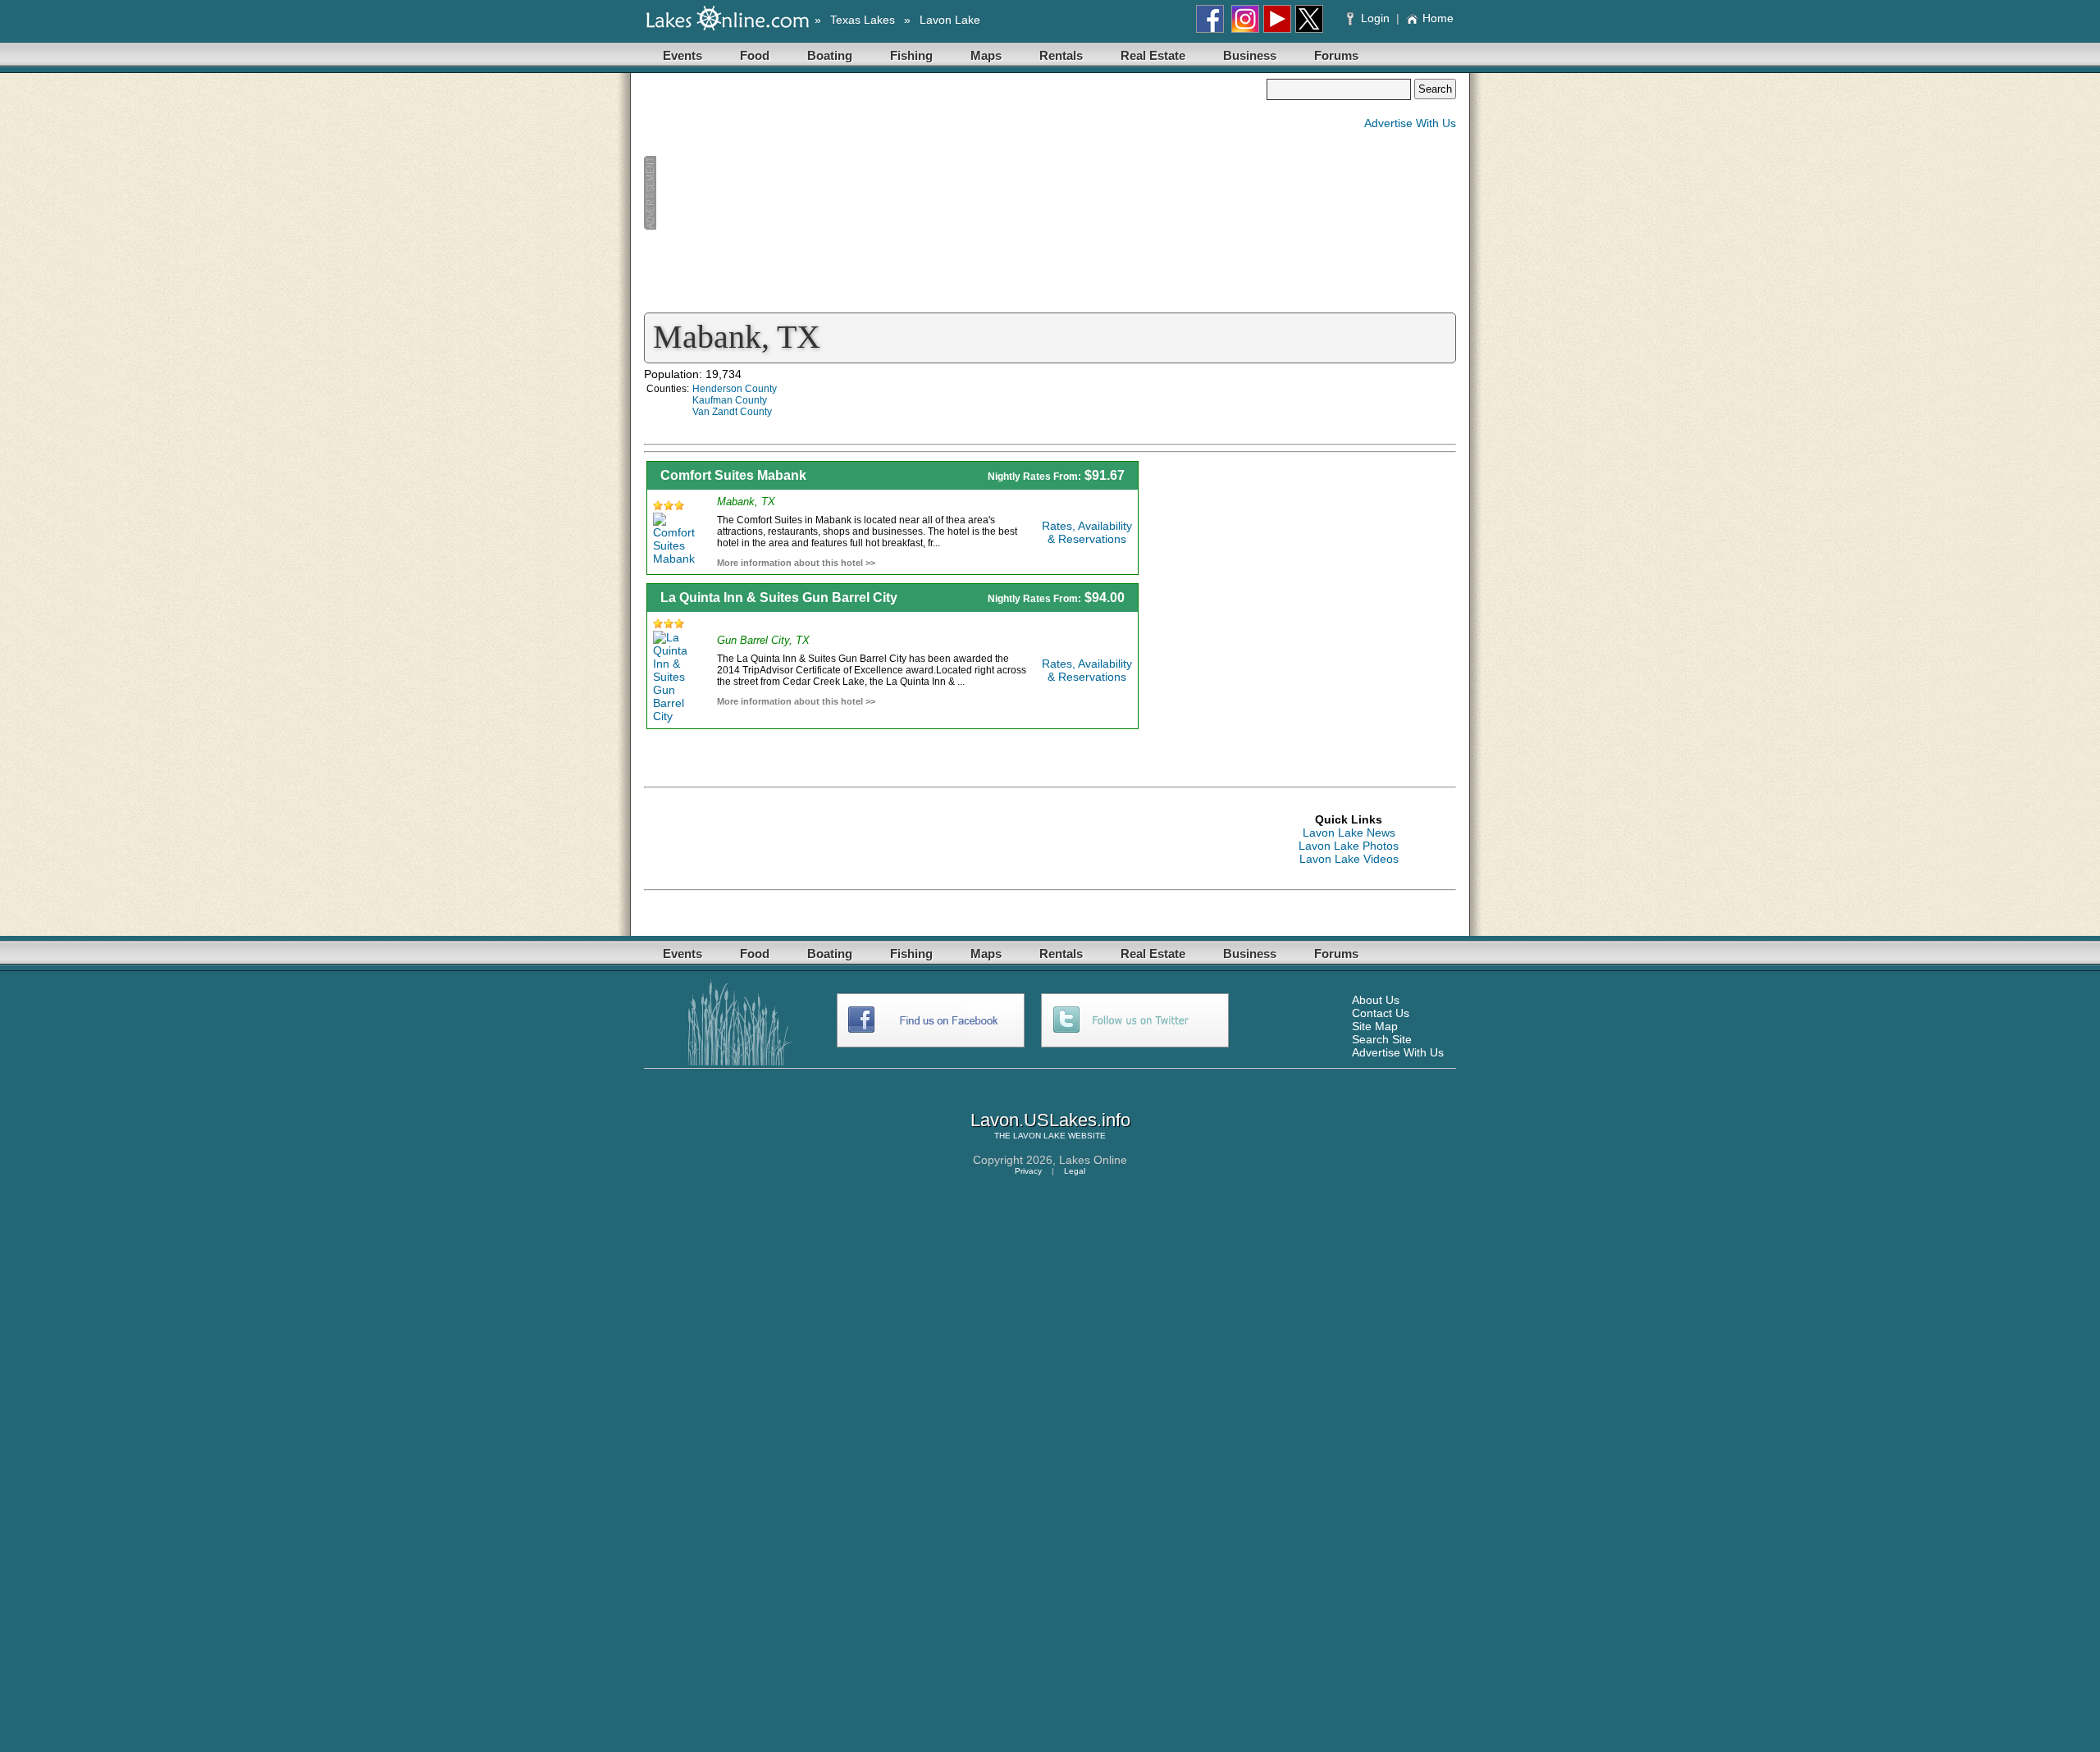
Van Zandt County (732, 412)
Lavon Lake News (1349, 833)
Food (755, 55)
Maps (986, 55)
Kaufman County (730, 400)
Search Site (1382, 1039)
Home (1438, 18)
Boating (830, 55)
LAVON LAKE (1039, 1136)
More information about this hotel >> (796, 563)
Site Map (1375, 1026)
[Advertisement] (955, 194)
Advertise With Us (1410, 123)
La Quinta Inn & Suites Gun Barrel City (779, 598)
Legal (1075, 1171)
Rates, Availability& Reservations (1087, 532)
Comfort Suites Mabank (733, 475)
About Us (1376, 1000)
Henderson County (735, 389)
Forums (1336, 55)
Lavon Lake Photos (1349, 846)
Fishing (911, 55)
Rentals (1061, 55)
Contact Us (1381, 1013)
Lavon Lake (950, 20)
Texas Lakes (863, 20)
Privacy (1028, 1171)
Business (1250, 55)
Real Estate (1153, 55)
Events (682, 55)
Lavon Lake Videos (1349, 859)
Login (1375, 18)
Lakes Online (1093, 1160)
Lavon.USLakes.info (1050, 1120)
